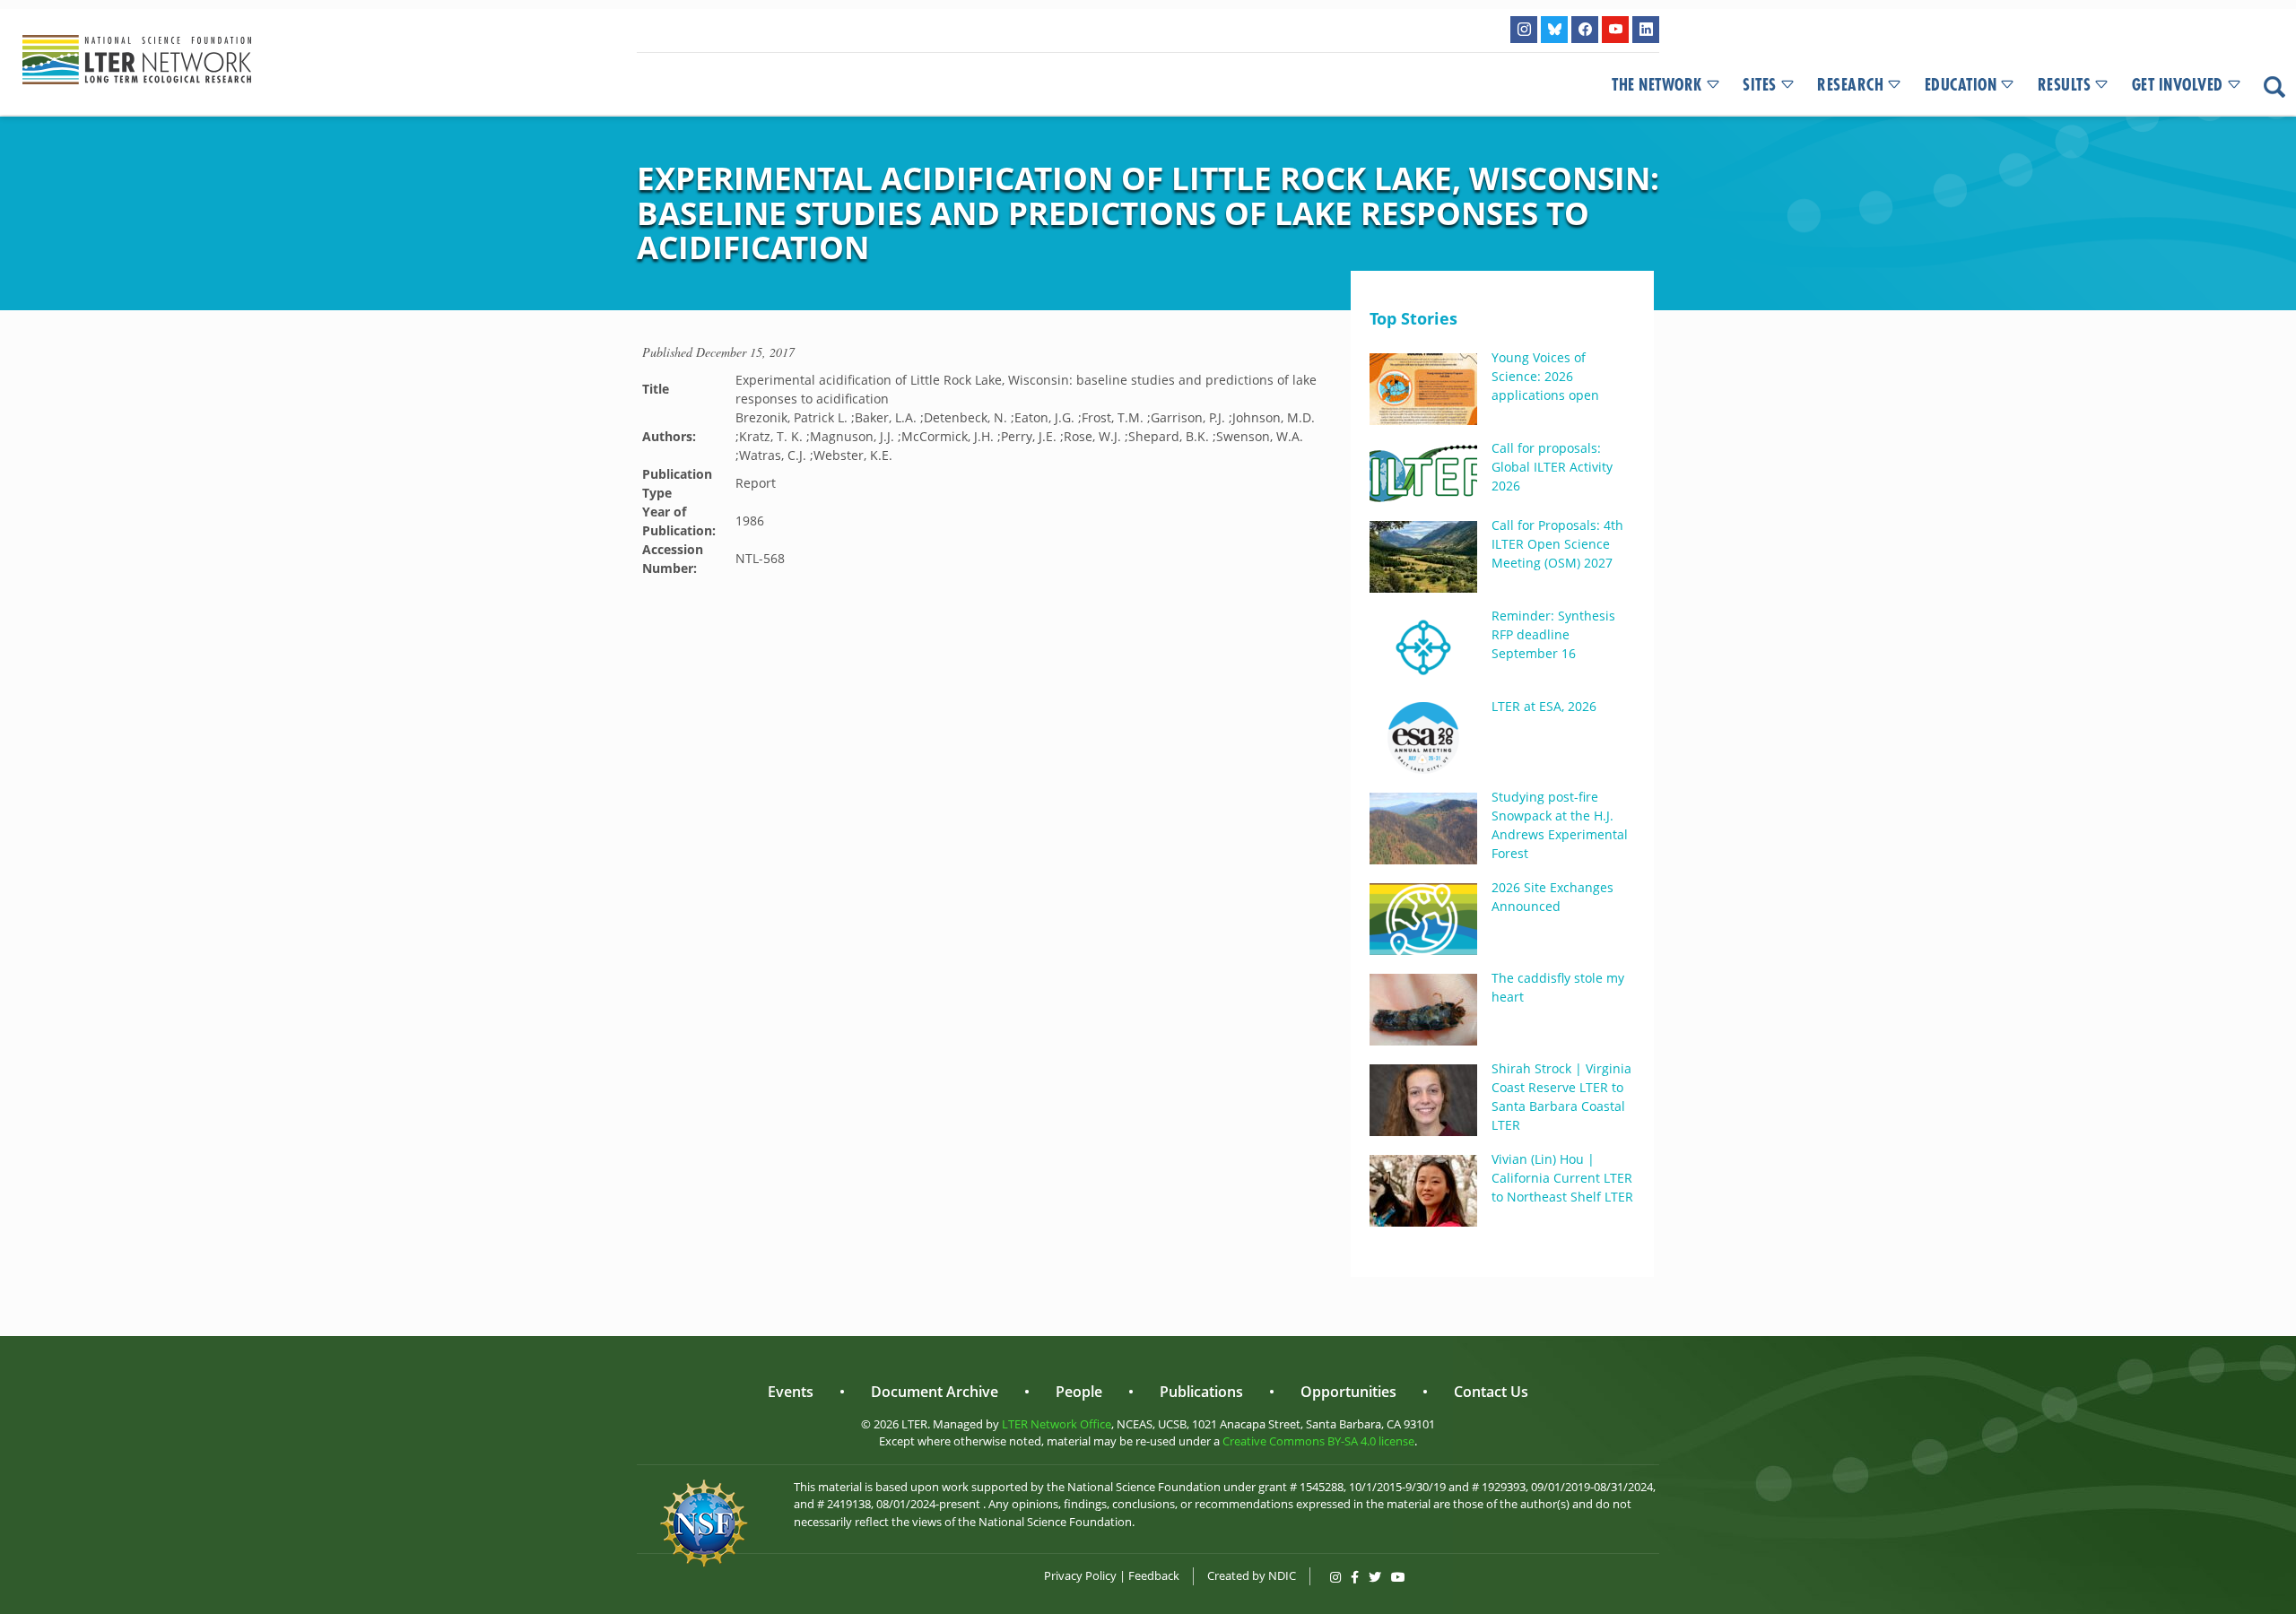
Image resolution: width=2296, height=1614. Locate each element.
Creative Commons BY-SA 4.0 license (1318, 1441)
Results (2065, 85)
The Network (1657, 85)
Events (791, 1392)
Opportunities (1348, 1392)
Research (1850, 85)
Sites (1760, 85)
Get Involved (2178, 85)
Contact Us (1491, 1392)
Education (1961, 85)
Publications (1201, 1392)
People (1079, 1392)
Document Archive (935, 1392)
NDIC (1282, 1575)
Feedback (1154, 1575)
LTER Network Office (1057, 1424)
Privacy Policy (1080, 1575)
